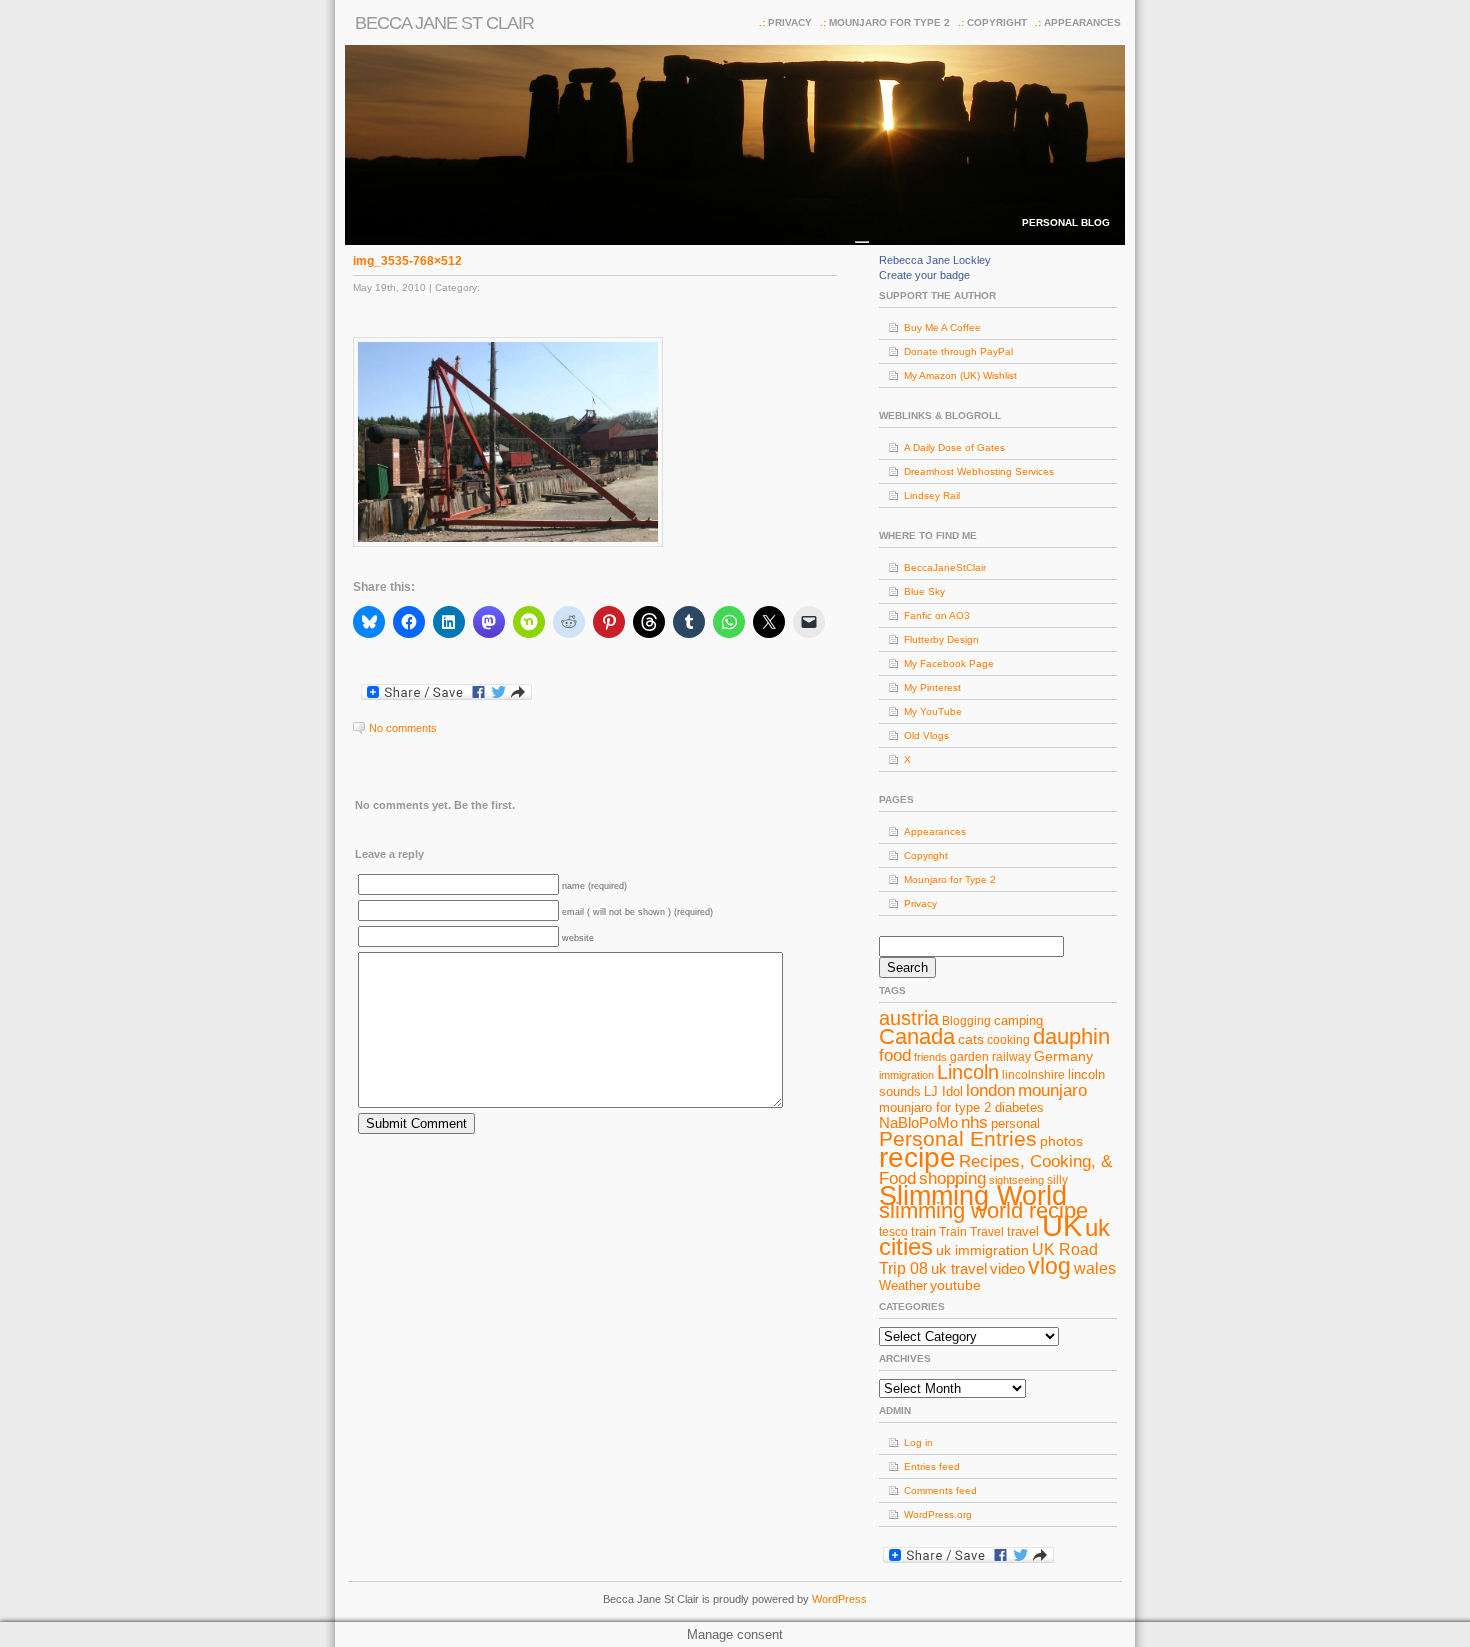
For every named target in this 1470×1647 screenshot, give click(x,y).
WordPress (839, 1599)
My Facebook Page (949, 663)
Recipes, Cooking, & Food (995, 1169)
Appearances (1082, 22)
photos (1061, 1141)
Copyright (997, 22)
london (990, 1090)
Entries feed (932, 1466)
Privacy (790, 22)
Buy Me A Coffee (942, 327)
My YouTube (933, 711)
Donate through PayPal (958, 351)
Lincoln (968, 1072)
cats (971, 1039)
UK (1062, 1225)
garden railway (990, 1057)
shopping (952, 1178)
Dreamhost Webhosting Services (979, 471)
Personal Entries (958, 1139)
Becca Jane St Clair (444, 23)
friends (930, 1057)
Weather (903, 1285)
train (923, 1231)
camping (1018, 1020)
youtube (955, 1285)
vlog (1049, 1266)
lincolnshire (1033, 1075)
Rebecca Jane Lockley (935, 260)
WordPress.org (938, 1514)
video (1007, 1269)
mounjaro (1052, 1090)
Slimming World (973, 1195)
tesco (893, 1232)
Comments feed (940, 1490)
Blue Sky (924, 591)
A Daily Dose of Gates (954, 447)
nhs (974, 1122)
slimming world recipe (983, 1210)
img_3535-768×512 (407, 261)
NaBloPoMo (918, 1123)
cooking (1008, 1040)
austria (909, 1018)
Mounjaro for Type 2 (889, 22)
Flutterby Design (941, 639)
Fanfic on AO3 (937, 615)
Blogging (966, 1021)
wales (1095, 1268)
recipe (917, 1157)
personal (1015, 1123)
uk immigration (982, 1250)
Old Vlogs (926, 735)
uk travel (959, 1269)
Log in (918, 1442)
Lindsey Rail (932, 495)
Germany (1063, 1056)
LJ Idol (943, 1091)
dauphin (1071, 1036)
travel (1023, 1231)
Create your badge (924, 275)
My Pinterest (932, 687)
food (895, 1055)
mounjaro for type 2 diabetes (961, 1107)
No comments (403, 728)
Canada (917, 1036)
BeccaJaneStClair (945, 567)
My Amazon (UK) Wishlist (960, 375)
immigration (906, 1075)
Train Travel (971, 1232)
